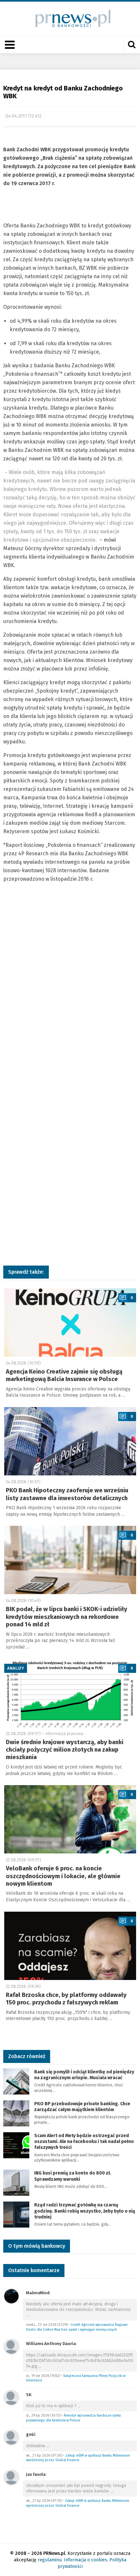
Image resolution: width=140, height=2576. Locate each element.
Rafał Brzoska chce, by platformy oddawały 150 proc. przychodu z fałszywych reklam (66, 1999)
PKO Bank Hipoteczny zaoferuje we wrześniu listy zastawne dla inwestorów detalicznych (67, 1494)
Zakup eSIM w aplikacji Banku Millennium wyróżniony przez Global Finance (78, 2458)
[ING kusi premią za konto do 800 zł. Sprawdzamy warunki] (16, 2183)
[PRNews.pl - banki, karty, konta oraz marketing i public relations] (70, 18)
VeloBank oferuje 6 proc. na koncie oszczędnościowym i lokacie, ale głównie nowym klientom (63, 1876)
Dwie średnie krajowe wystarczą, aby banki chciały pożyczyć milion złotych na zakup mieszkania (65, 1750)
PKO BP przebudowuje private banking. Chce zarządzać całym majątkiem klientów (82, 2107)
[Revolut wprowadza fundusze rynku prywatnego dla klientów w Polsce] (11, 2397)
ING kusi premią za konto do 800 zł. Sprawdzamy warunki (73, 2176)
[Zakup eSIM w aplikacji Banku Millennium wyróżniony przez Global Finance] (11, 2437)
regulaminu (50, 2560)
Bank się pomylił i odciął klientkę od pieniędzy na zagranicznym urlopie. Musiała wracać (84, 2075)
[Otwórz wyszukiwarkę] (132, 45)
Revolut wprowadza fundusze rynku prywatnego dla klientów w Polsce (73, 2418)
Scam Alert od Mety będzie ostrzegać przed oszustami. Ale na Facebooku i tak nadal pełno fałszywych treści (84, 2142)
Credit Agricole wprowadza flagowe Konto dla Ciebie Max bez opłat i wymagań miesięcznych (77, 2327)
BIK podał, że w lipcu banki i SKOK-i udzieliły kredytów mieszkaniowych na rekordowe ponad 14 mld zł (67, 1617)
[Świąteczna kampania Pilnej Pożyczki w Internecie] (11, 2346)
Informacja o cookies (85, 2560)
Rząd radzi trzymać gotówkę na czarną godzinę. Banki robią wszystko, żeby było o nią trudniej (85, 2211)
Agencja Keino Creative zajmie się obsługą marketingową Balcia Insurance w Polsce (64, 1375)
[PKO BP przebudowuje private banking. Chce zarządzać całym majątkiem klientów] (16, 2113)
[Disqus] (70, 995)
